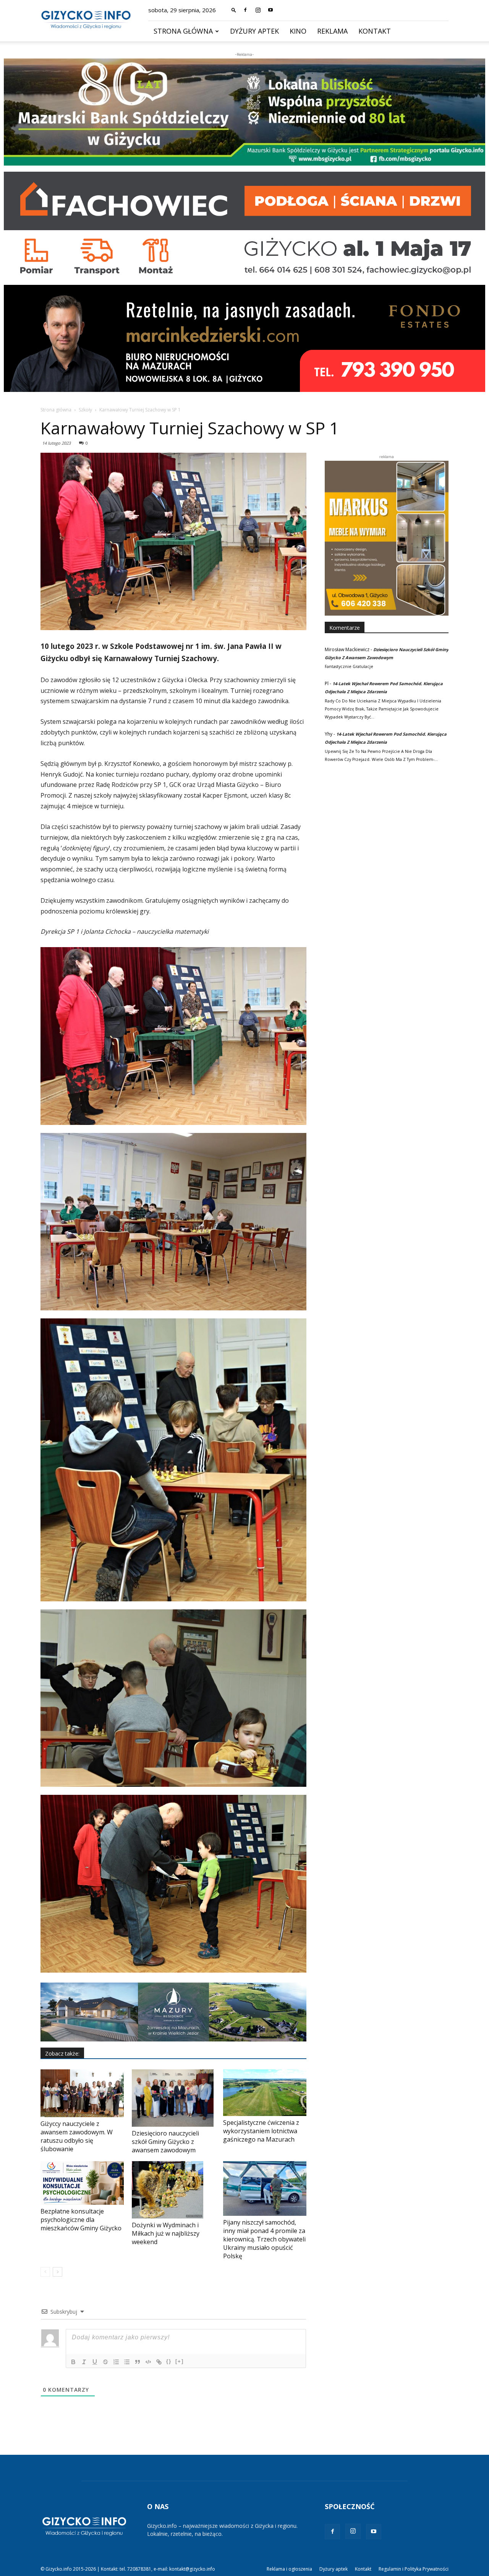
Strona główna (183, 31)
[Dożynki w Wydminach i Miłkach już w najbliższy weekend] (173, 2190)
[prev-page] (45, 2272)
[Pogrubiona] (73, 2362)
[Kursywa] (84, 2362)
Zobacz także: (62, 2053)
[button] (234, 10)
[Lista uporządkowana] (116, 2362)
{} (169, 2361)
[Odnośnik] (159, 2362)
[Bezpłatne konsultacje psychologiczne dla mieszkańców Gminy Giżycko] (82, 2183)
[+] (180, 2361)
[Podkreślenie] (95, 2362)
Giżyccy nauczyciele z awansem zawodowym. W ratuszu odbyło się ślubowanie (77, 2136)
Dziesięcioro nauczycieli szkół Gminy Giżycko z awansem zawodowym (165, 2142)
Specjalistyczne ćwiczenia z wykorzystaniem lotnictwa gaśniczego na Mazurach (261, 2131)
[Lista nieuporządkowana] (127, 2362)
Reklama (332, 31)
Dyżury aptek (254, 31)
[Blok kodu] (148, 2362)
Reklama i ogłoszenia (289, 2569)
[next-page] (57, 2272)
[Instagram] (258, 10)
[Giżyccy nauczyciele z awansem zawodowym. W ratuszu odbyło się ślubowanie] (82, 2093)
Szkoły (85, 410)
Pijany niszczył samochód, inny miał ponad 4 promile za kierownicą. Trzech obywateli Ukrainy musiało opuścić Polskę (264, 2239)
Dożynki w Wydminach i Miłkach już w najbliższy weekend (166, 2233)
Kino (298, 31)
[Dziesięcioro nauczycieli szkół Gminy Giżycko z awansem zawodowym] (173, 2098)
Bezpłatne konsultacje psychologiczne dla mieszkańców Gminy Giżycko (81, 2220)
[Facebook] (245, 10)
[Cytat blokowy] (138, 2362)
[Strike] (105, 2362)
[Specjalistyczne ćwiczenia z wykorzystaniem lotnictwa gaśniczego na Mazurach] (265, 2093)
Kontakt (375, 31)
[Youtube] (270, 10)
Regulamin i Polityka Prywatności (414, 2569)
